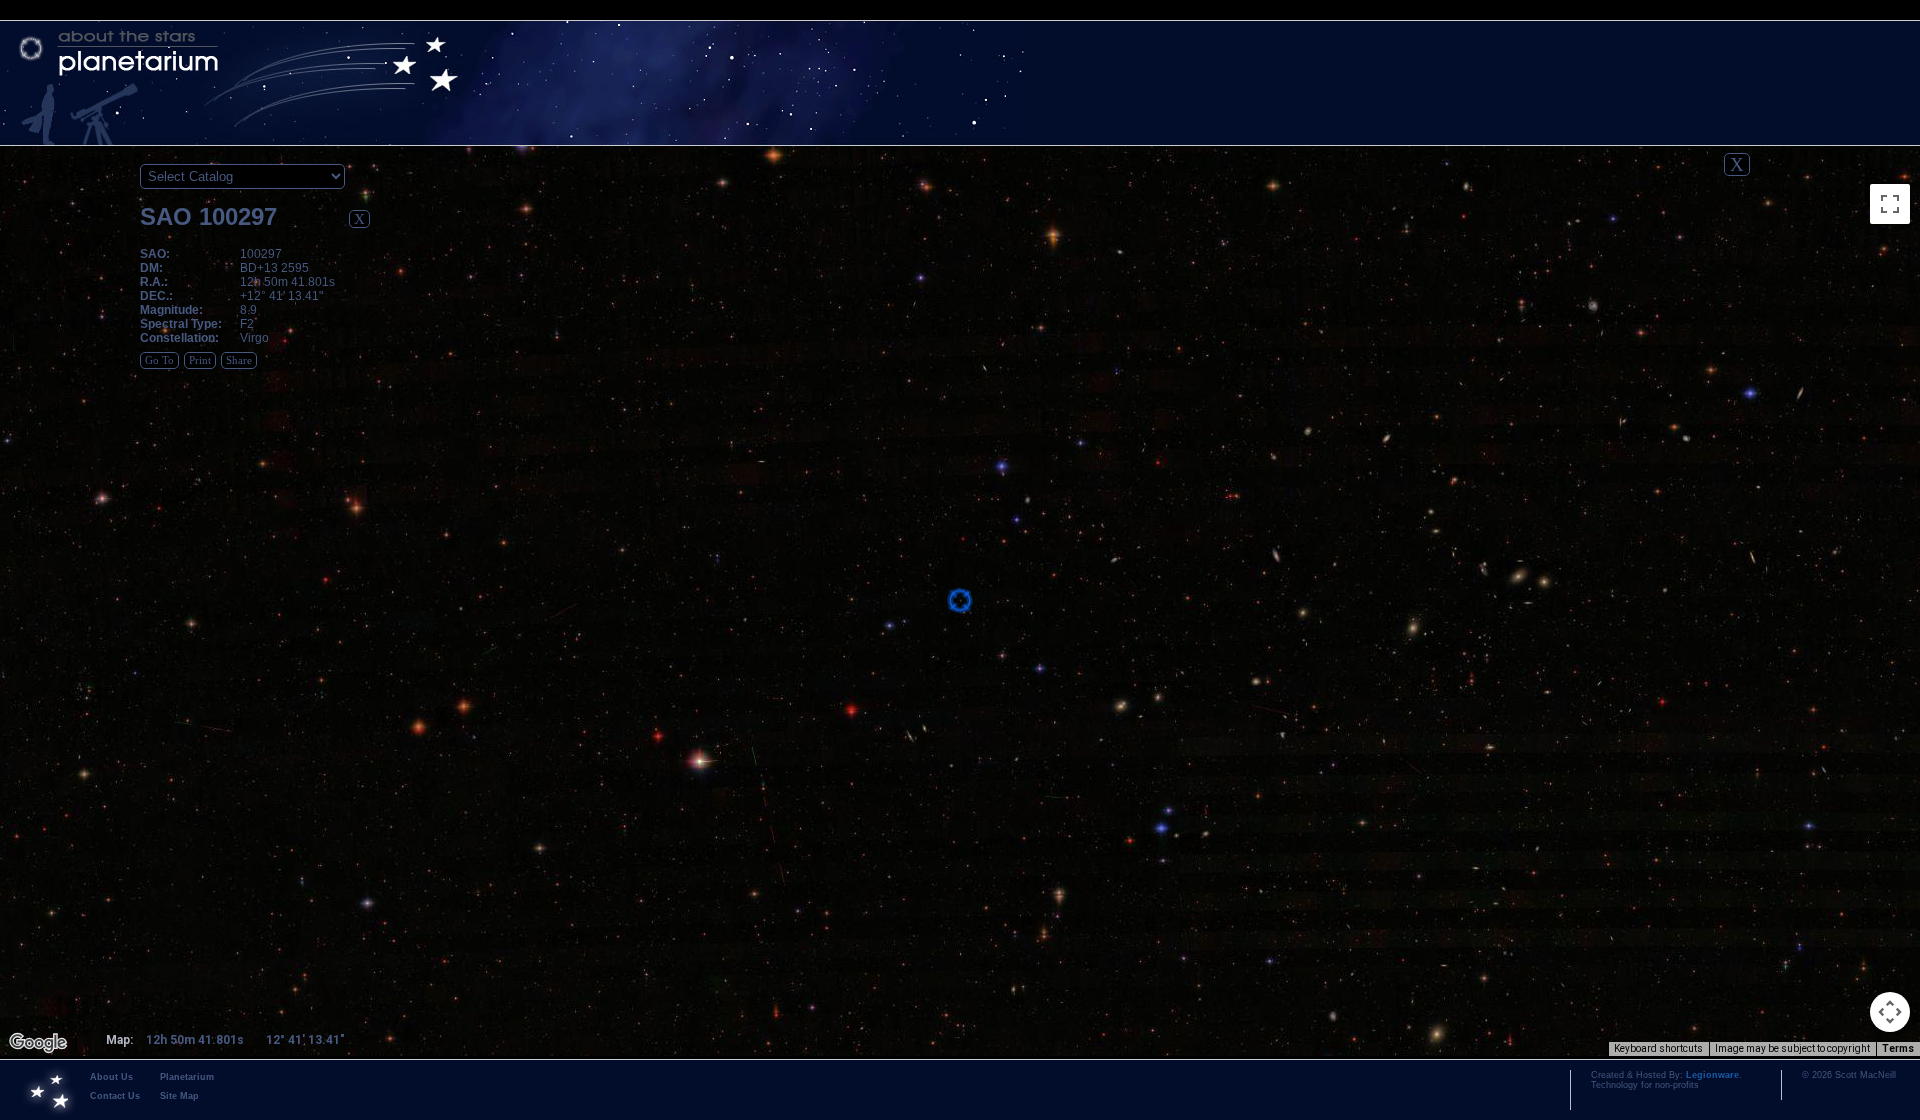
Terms (1898, 1048)
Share (239, 360)
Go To (159, 360)
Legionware (1712, 1075)
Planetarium (187, 1077)
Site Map (179, 1096)
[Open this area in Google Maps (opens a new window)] (38, 1043)
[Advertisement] (1835, 456)
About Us (111, 1077)
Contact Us (115, 1096)
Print (200, 360)
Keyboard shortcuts (1658, 1048)
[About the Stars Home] (960, 53)
